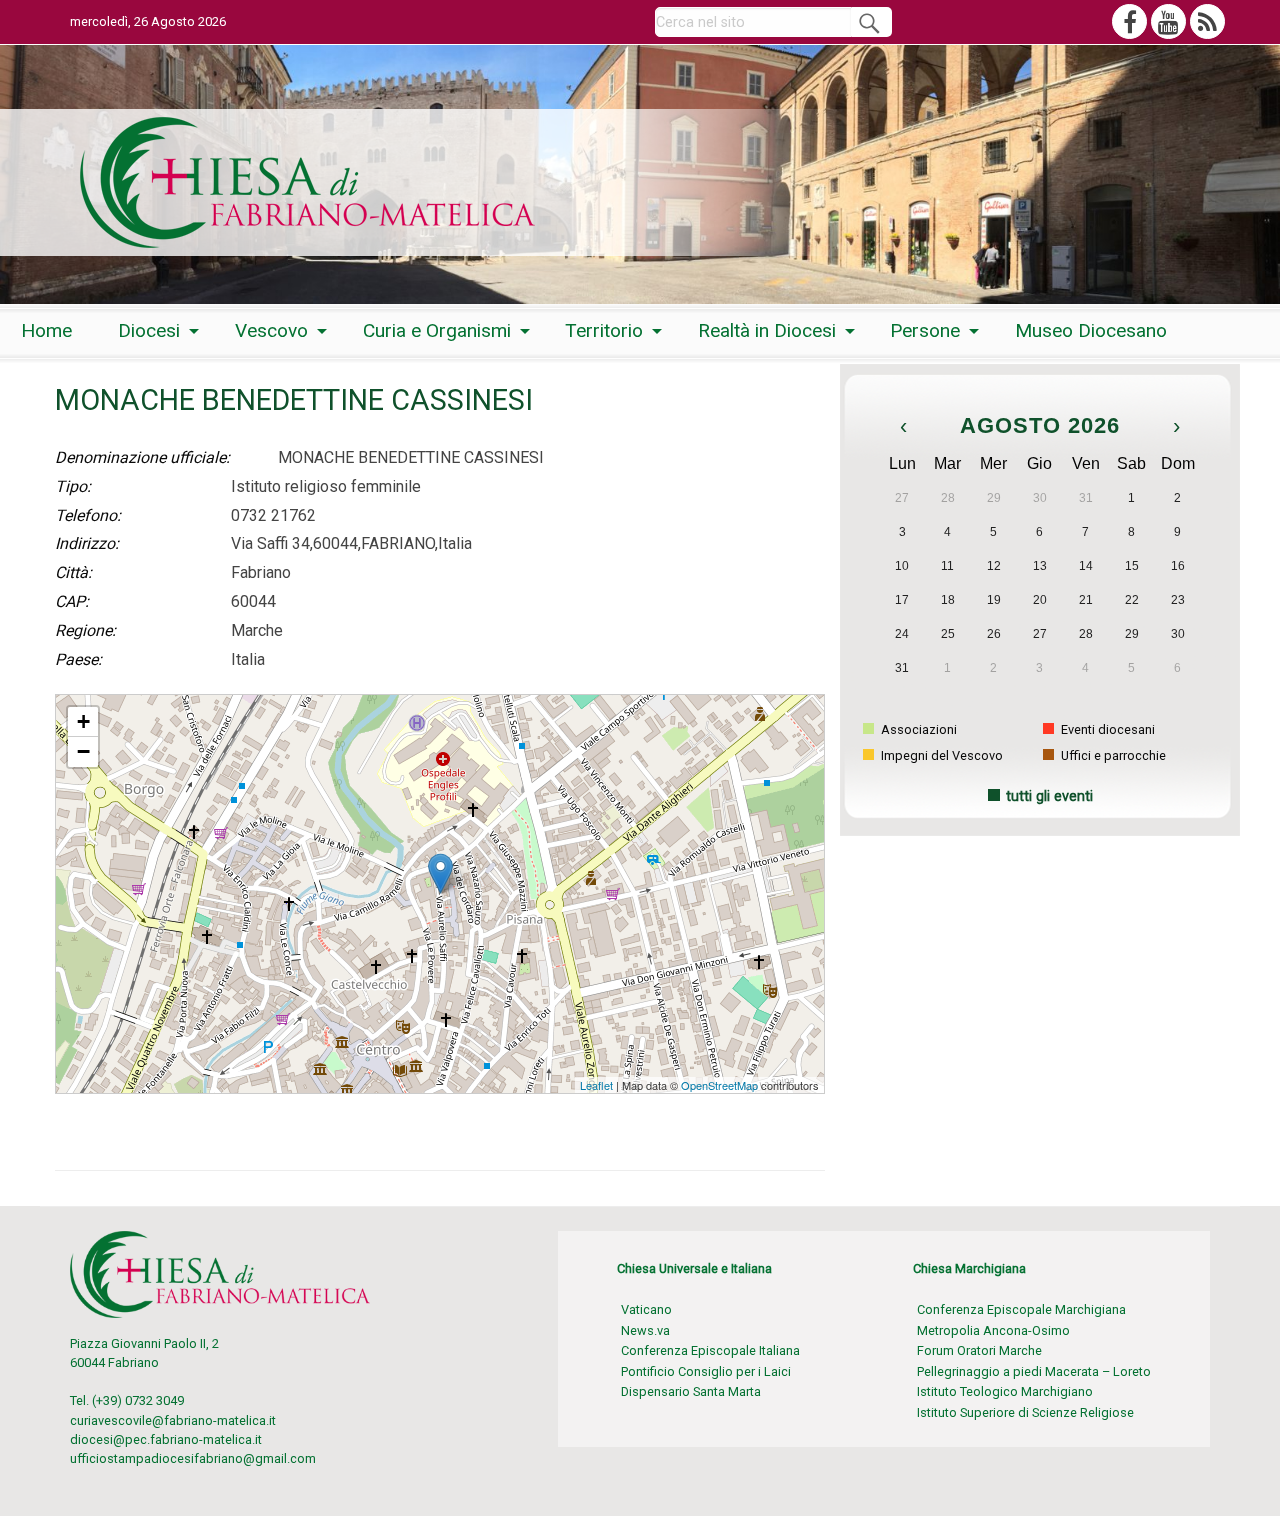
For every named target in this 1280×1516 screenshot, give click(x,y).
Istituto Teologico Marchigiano (1005, 1391)
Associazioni (917, 729)
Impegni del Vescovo (940, 755)
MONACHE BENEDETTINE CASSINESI (164, 703)
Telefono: (88, 515)
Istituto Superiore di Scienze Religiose (1025, 1412)
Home (46, 330)
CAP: (72, 601)
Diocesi (149, 330)
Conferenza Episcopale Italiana (710, 1350)
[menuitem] (46, 331)
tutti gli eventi (1049, 796)
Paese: (78, 659)
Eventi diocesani (1106, 729)
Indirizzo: (87, 543)
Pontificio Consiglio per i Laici (706, 1371)
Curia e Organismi (437, 330)
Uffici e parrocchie (1112, 755)
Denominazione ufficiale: (142, 457)
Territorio (604, 330)
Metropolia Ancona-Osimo (993, 1330)
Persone (925, 330)
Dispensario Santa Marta (691, 1391)
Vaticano (646, 1309)
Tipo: (73, 486)
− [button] (83, 751)
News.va (645, 1330)
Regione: (85, 630)
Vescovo (271, 330)
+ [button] (83, 721)
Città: (73, 572)
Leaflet (596, 1085)
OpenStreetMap (719, 1085)
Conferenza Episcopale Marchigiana (1021, 1309)
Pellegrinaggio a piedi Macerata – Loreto (1034, 1371)
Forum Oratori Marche (979, 1350)
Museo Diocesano (1091, 330)
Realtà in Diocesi (767, 330)
